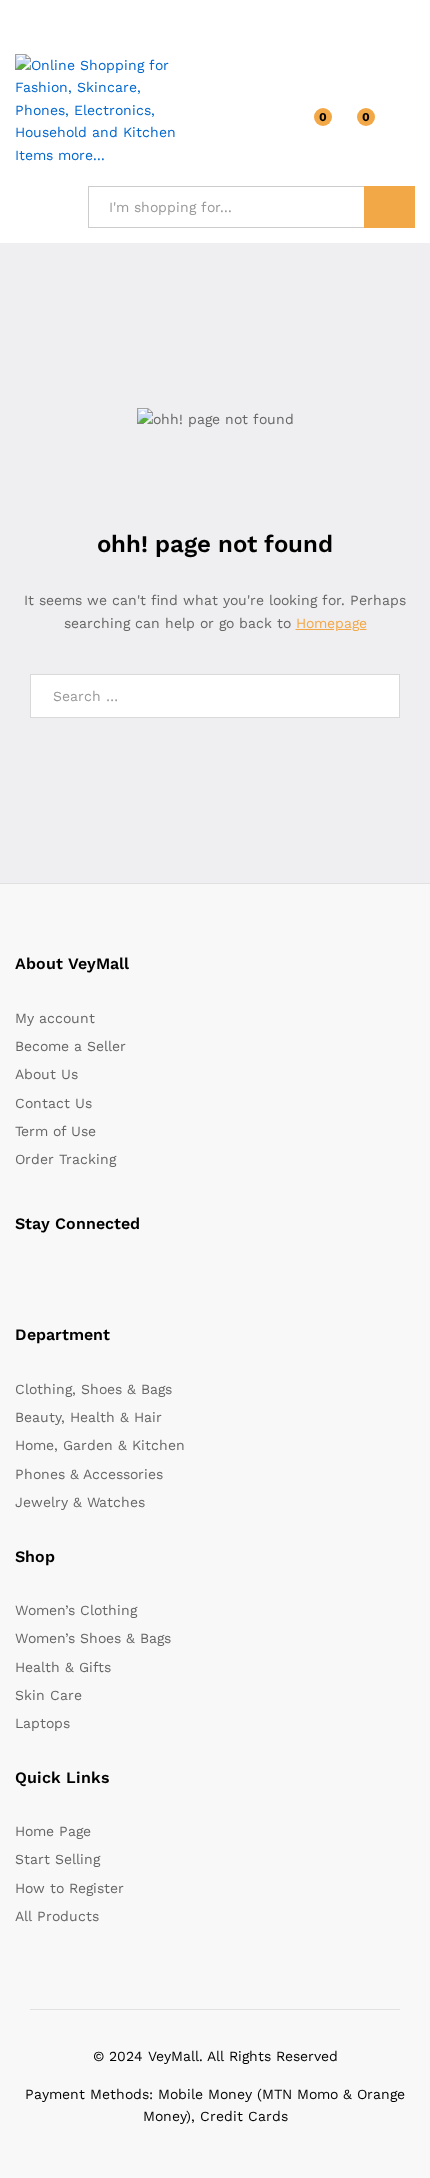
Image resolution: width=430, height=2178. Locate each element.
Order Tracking (65, 1159)
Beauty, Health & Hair (88, 1417)
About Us (46, 1074)
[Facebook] (20, 1274)
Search (389, 207)
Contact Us (53, 1103)
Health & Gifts (63, 1667)
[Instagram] (144, 1274)
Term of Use (55, 1131)
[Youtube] (113, 1274)
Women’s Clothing (76, 1610)
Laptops (42, 1723)
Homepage (331, 623)
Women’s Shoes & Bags (93, 1638)
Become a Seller (70, 1046)
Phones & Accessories (89, 1474)
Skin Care (48, 1695)
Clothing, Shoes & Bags (93, 1389)
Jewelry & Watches (80, 1502)
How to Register (69, 1888)
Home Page (53, 1831)
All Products (57, 1916)
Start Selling (57, 1859)
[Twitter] (51, 1274)
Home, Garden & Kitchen (100, 1445)
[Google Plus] (82, 1274)
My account (55, 1018)
